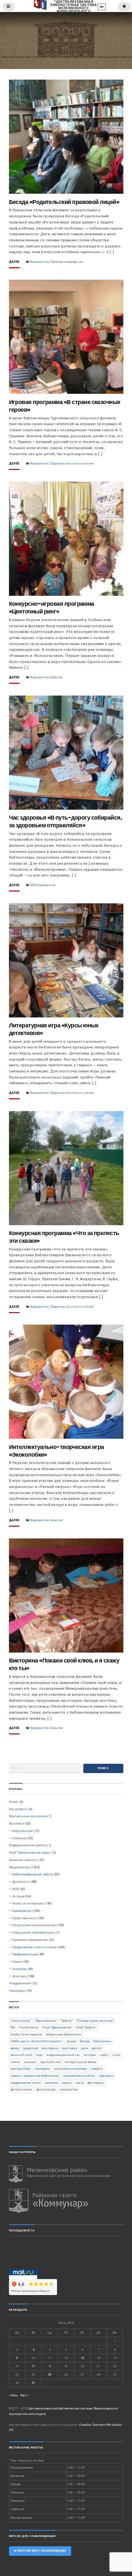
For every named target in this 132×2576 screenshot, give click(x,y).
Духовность (21, 1882)
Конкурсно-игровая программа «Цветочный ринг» (52, 607)
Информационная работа (28, 1845)
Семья (17, 1961)
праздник (106, 2076)
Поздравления (20, 1983)
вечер (15, 2048)
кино (116, 2055)
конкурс (30, 2062)
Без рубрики (18, 1809)
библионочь (103, 2041)
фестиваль (96, 2083)
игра (39, 2055)
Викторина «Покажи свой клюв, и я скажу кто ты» (64, 1664)
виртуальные (23, 1831)
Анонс (14, 1802)
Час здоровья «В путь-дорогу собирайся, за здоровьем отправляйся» (66, 821)
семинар (51, 2083)
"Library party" (21, 2021)
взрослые (30, 2048)
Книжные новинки (23, 1860)
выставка (70, 2048)
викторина (50, 2048)
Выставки (17, 1823)
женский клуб (21, 2055)
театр (79, 2083)
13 (82, 2358)
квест (104, 2055)
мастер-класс (21, 2069)
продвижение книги (26, 2083)
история (90, 2055)
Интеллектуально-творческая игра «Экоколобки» (57, 1451)
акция (71, 2041)
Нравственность (25, 1918)
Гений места (29, 2027)
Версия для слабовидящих (41, 2551)
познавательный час (79, 2076)
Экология (56, 677)
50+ (13, 2027)
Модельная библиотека (64, 2034)
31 (33, 2383)
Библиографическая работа (33, 1874)
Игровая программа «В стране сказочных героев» (65, 406)
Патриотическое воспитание (34, 1925)
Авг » (24, 2395)
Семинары (17, 1991)
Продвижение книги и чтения (72, 463)
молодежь (43, 2069)
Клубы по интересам (28, 1903)
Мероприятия (39, 262)
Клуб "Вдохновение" (57, 2027)
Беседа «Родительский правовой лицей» (64, 202)
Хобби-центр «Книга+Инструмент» (37, 2041)
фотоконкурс (46, 2089)
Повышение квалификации (33, 1932)
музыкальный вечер (70, 2069)
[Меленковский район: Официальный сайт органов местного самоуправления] (66, 2174)
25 (50, 2374)
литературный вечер (80, 2062)
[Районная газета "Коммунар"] (66, 2201)
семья (67, 2083)
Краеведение (22, 1911)
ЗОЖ (32, 885)
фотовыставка (22, 2089)
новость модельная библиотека (35, 2076)
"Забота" (66, 2021)
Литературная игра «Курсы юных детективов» (54, 1029)
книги (15, 2062)
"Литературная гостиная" (95, 2021)
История (18, 1896)
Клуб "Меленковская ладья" (30, 1852)
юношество (69, 2089)
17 (33, 2366)
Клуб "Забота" (86, 2027)
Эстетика (19, 1976)
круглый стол (50, 2062)
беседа (85, 2041)
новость (97, 2069)
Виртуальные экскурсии (28, 1816)
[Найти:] (45, 1768)
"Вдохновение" (45, 2021)
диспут (97, 2048)
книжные (19, 1838)
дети (85, 2048)
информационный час (63, 2055)
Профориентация (25, 1954)
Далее (14, 262)
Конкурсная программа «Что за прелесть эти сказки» (64, 1237)
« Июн (14, 2395)
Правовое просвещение (66, 262)
